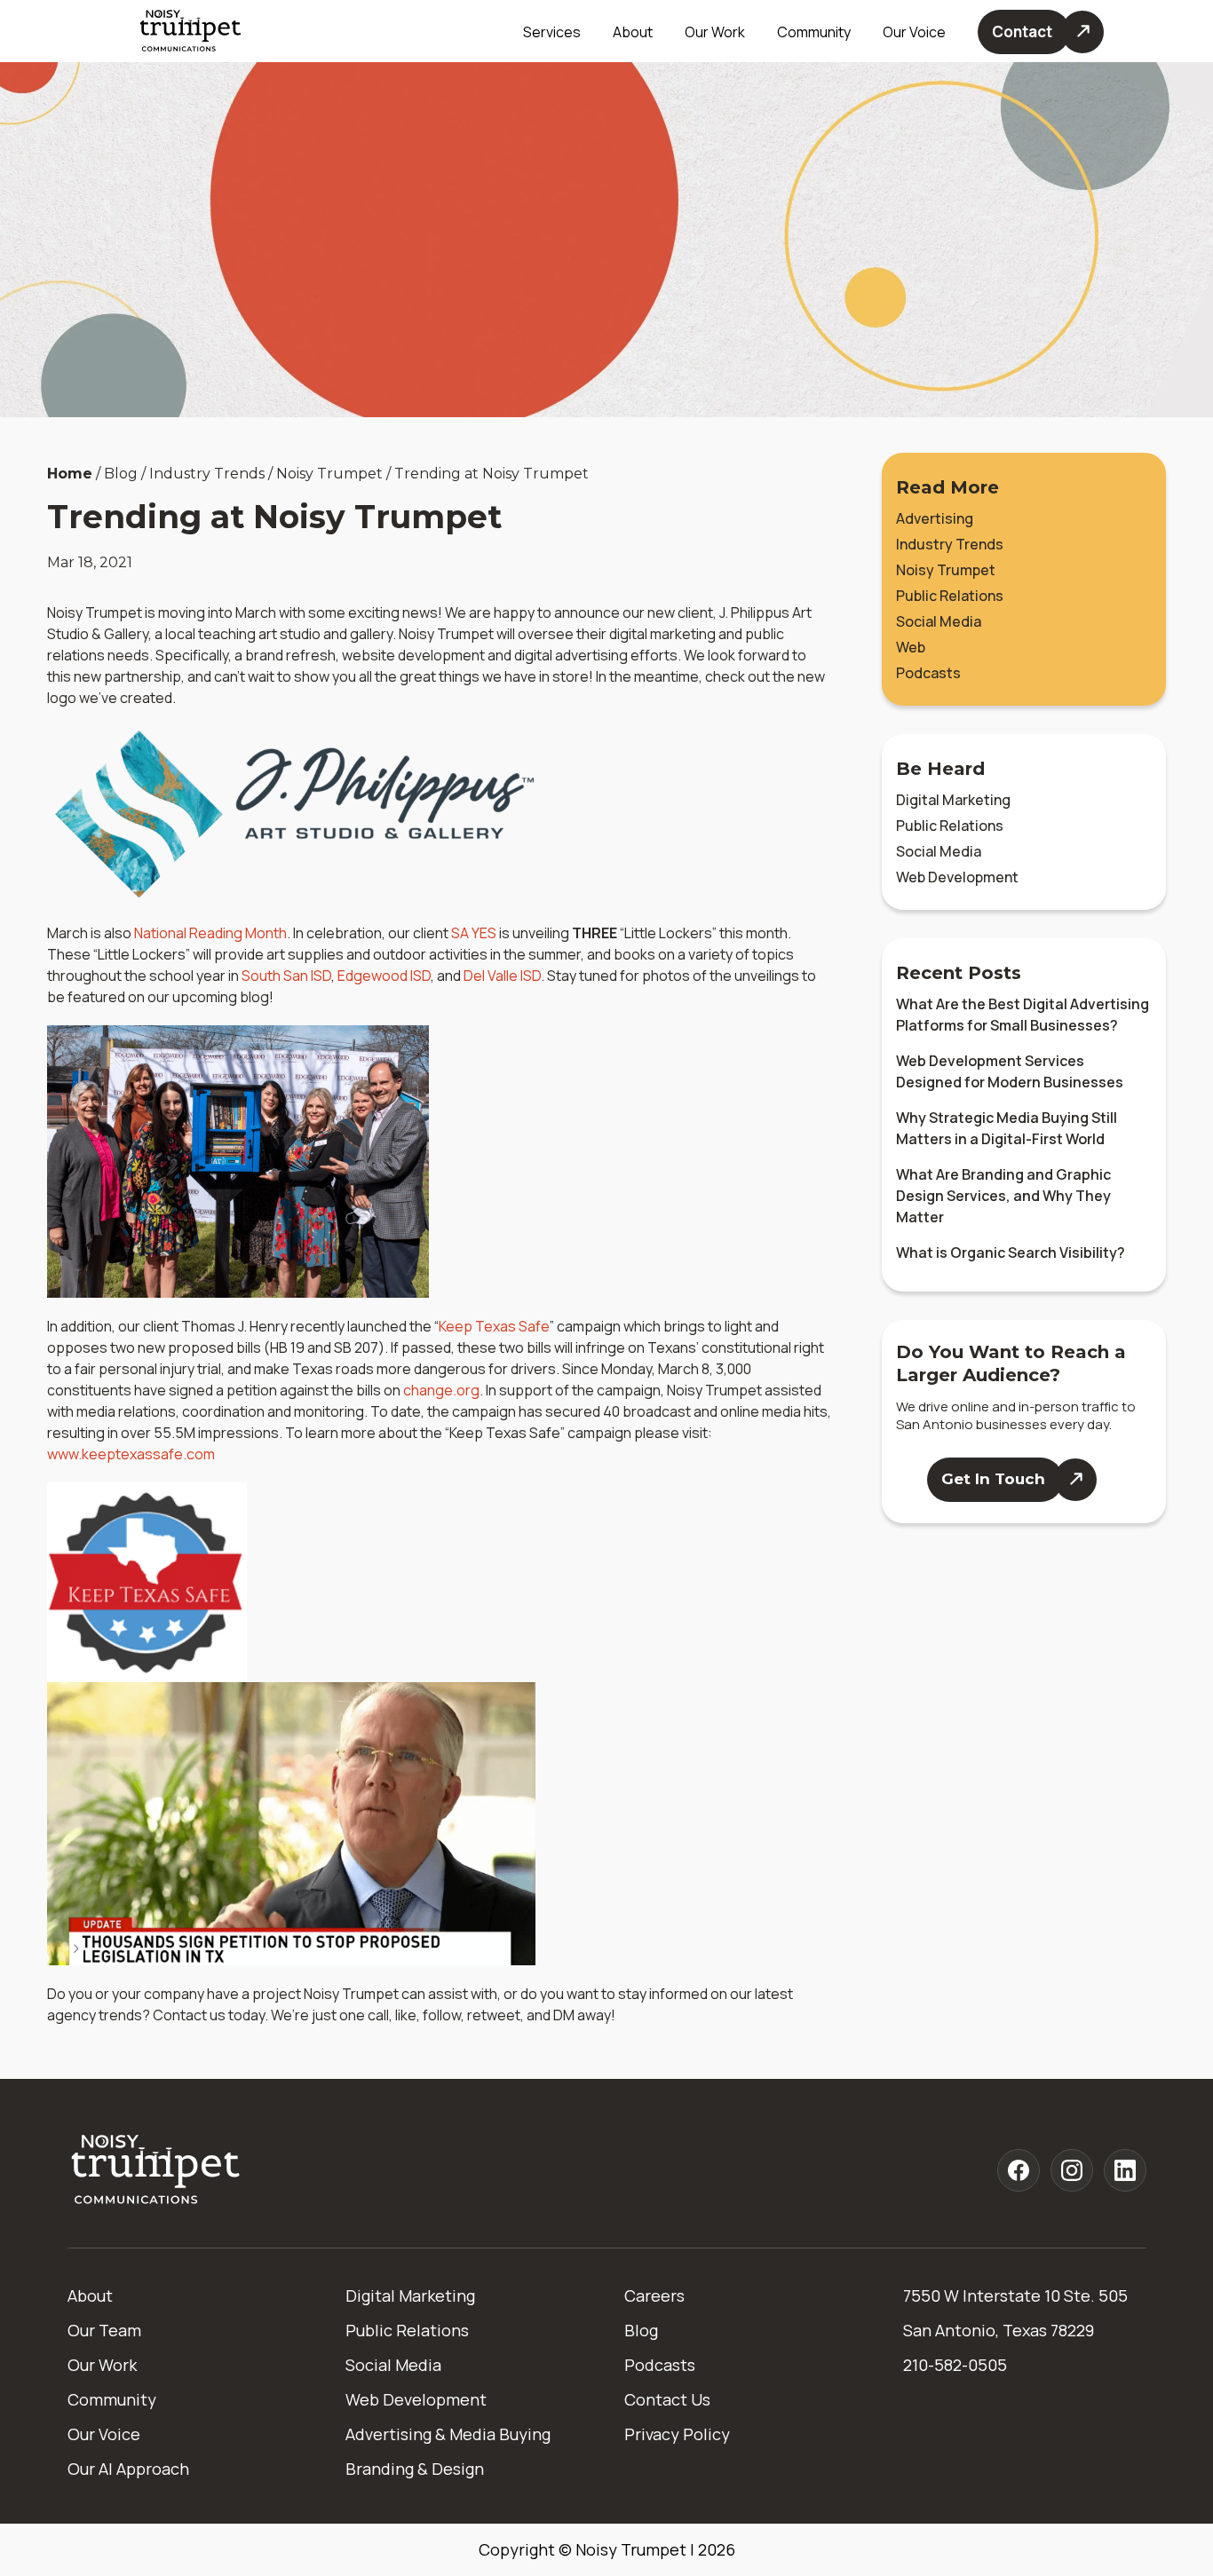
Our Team (104, 2330)
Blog (641, 2330)
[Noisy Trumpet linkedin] (1125, 2170)
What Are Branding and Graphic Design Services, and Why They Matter (1003, 1196)
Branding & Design (415, 2469)
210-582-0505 (955, 2365)
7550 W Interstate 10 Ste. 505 (1015, 2295)
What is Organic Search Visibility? (1011, 1252)
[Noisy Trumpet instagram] (1072, 2170)
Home (70, 474)
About (90, 2295)
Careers (654, 2295)
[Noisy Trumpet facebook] (1019, 2170)
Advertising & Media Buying (448, 2434)
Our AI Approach (128, 2469)
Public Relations (950, 596)
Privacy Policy (677, 2434)
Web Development (957, 877)
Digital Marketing (953, 800)
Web (911, 647)
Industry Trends (950, 544)
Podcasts (928, 673)
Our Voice (104, 2434)
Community (814, 32)
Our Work (715, 32)
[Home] (156, 2171)
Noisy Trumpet (946, 570)
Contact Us (667, 2399)
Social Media (939, 621)
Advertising (935, 518)
